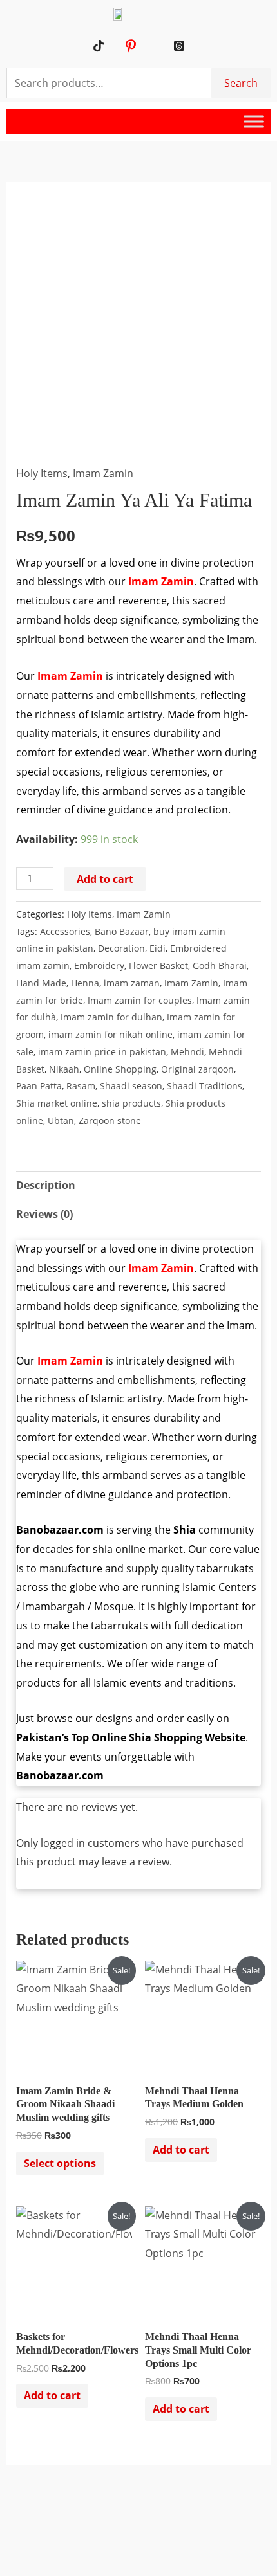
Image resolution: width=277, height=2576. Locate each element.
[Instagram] (147, 46)
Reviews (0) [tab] (44, 1214)
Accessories (65, 931)
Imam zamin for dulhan (111, 1017)
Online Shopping (120, 1069)
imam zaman (132, 983)
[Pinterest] (130, 46)
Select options (60, 2163)
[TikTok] (98, 46)
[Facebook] (163, 46)
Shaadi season (131, 1086)
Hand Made (41, 983)
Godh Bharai (220, 966)
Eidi (158, 948)
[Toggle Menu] (254, 122)
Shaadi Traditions (205, 1086)
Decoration (121, 948)
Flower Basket (158, 966)
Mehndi (187, 1052)
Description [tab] (46, 1185)
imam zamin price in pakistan (102, 1052)
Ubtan (61, 1120)
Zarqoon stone (110, 1120)
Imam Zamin (103, 473)
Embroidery (99, 966)
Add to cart (105, 879)
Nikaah (64, 1069)
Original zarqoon (197, 1069)
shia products (131, 1103)
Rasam (81, 1086)
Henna (85, 983)
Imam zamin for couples (140, 1000)
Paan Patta (39, 1086)
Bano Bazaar (122, 931)
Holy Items (42, 473)
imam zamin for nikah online (110, 1034)
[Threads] (179, 46)
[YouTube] (114, 46)
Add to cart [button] (181, 2150)
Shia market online (57, 1103)
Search (241, 83)
